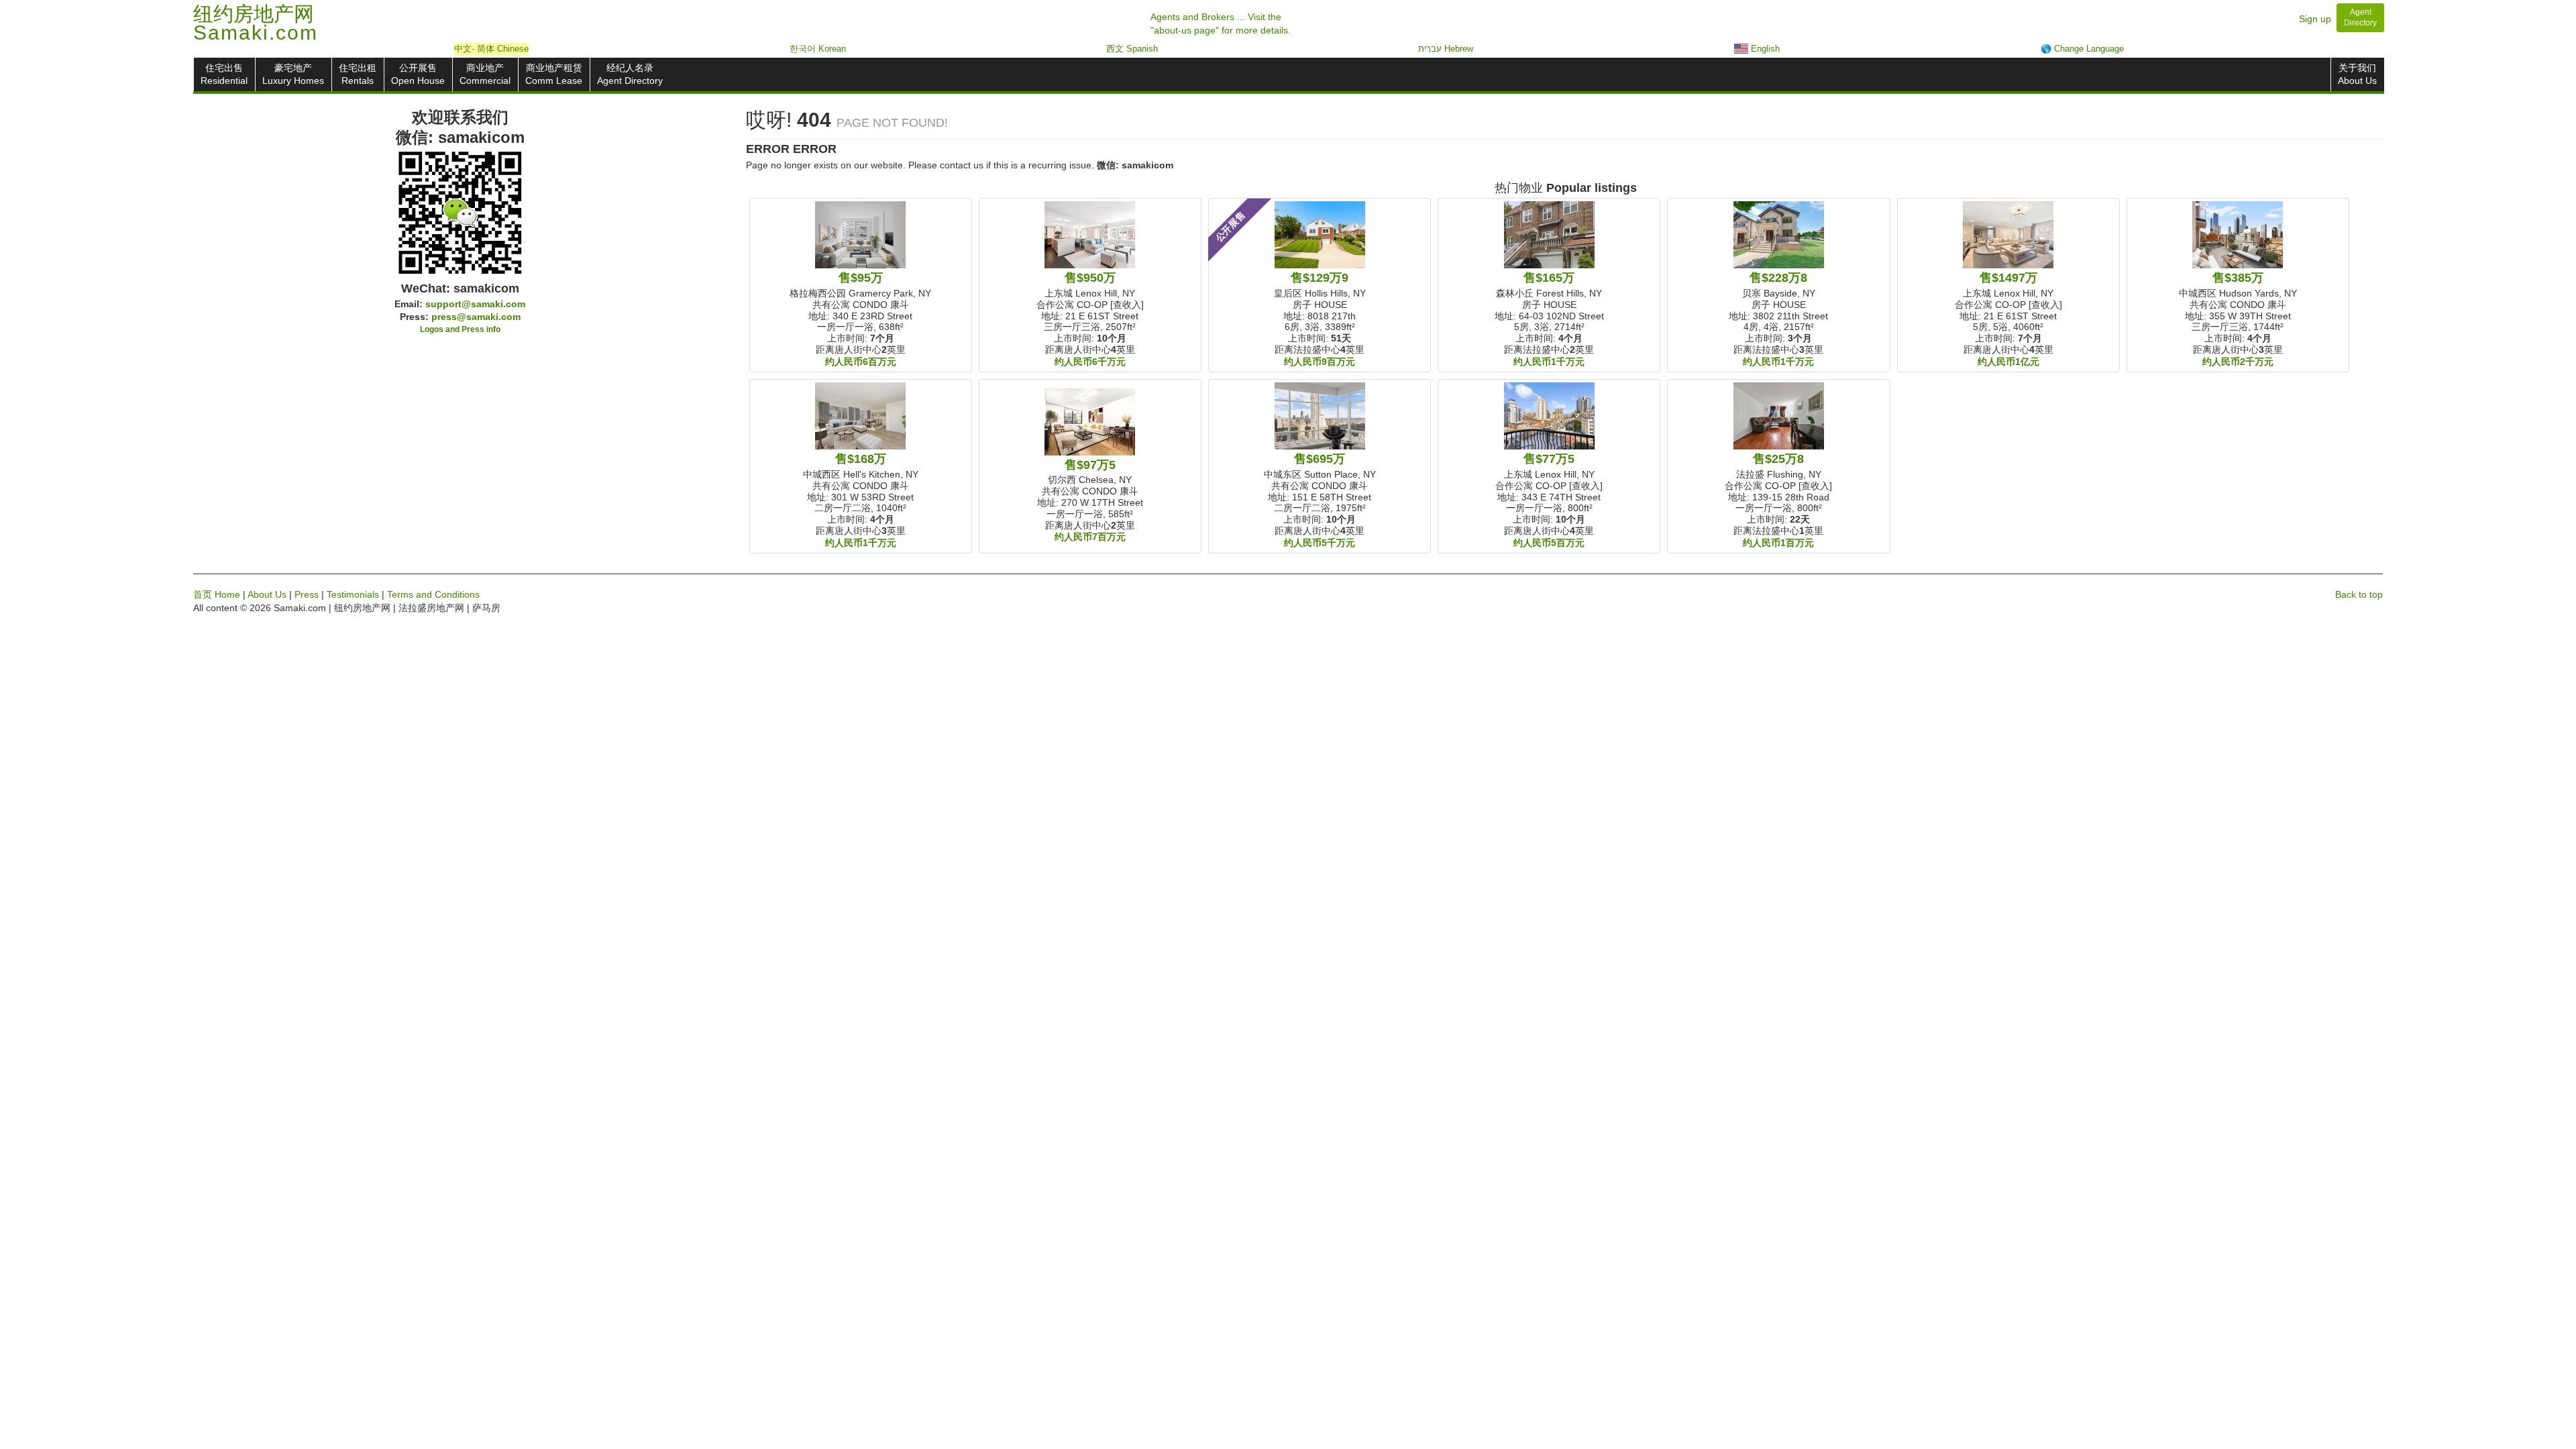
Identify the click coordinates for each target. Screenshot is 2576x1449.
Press (307, 594)
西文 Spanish (1132, 49)
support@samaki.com (475, 304)
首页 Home (217, 594)
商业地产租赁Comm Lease (554, 74)
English (1764, 49)
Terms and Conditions (433, 594)
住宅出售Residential (224, 74)
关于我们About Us (2357, 74)
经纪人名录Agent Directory (630, 74)
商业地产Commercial (485, 74)
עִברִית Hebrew (1446, 49)
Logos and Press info (460, 329)
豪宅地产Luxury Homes (293, 74)
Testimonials (353, 594)
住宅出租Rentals (358, 74)
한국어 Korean (818, 49)
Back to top (2359, 594)
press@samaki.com (476, 317)
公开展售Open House (418, 74)
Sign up (2315, 19)
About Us (267, 594)
